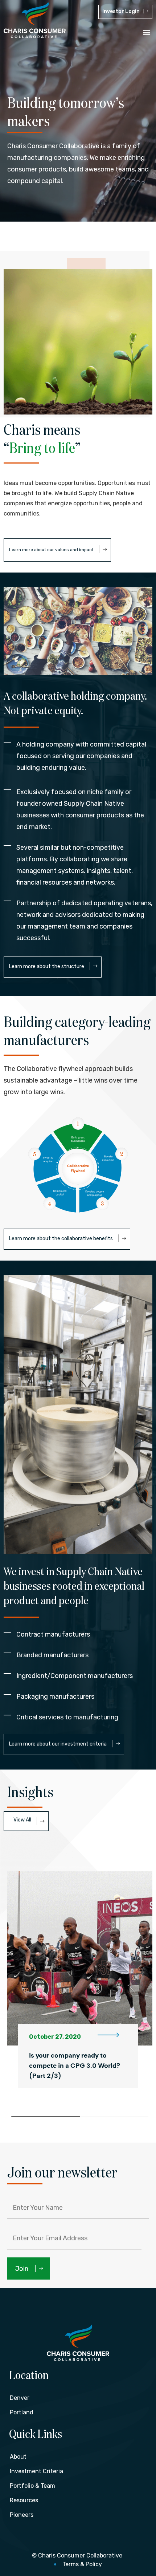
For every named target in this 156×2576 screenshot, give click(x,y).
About (18, 2457)
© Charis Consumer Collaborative (77, 2555)
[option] (80, 1978)
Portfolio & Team (32, 2486)
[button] (146, 32)
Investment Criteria (36, 2471)
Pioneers (22, 2515)
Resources (24, 2500)
